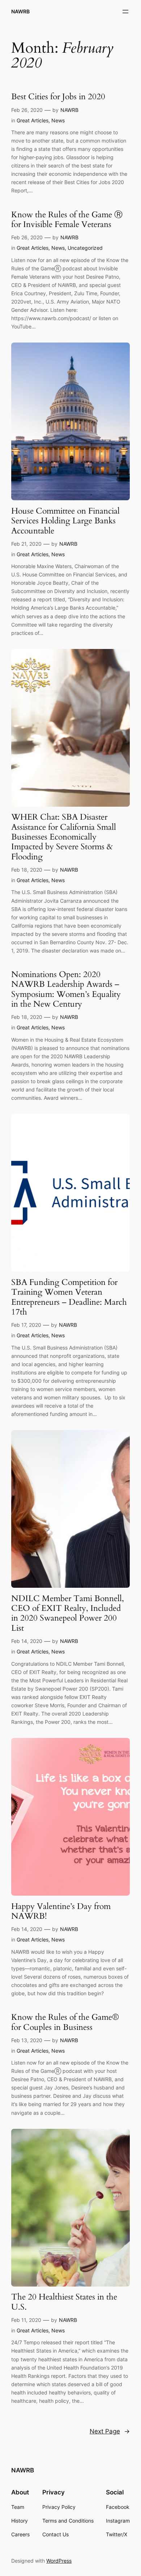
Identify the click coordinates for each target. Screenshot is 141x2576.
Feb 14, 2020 (27, 1641)
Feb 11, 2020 (26, 2320)
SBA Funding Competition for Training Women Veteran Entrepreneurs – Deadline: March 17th (69, 1297)
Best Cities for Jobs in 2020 (58, 97)
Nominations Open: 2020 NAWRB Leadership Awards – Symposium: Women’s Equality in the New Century (66, 989)
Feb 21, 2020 (26, 544)
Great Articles (33, 120)
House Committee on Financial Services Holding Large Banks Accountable (65, 521)
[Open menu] (125, 12)
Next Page (110, 2431)
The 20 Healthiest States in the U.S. (64, 2302)
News (58, 120)
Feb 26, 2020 (27, 110)
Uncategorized (85, 248)
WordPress (59, 2561)
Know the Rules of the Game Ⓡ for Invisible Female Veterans (67, 220)
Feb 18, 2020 (27, 870)
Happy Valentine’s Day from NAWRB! (61, 1911)
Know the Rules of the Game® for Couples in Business (65, 2022)
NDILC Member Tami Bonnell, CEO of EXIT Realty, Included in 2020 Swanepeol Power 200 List (68, 1613)
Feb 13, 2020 (27, 2040)
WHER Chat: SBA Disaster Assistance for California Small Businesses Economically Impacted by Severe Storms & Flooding (64, 837)
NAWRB (20, 11)
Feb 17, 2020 (26, 1325)
